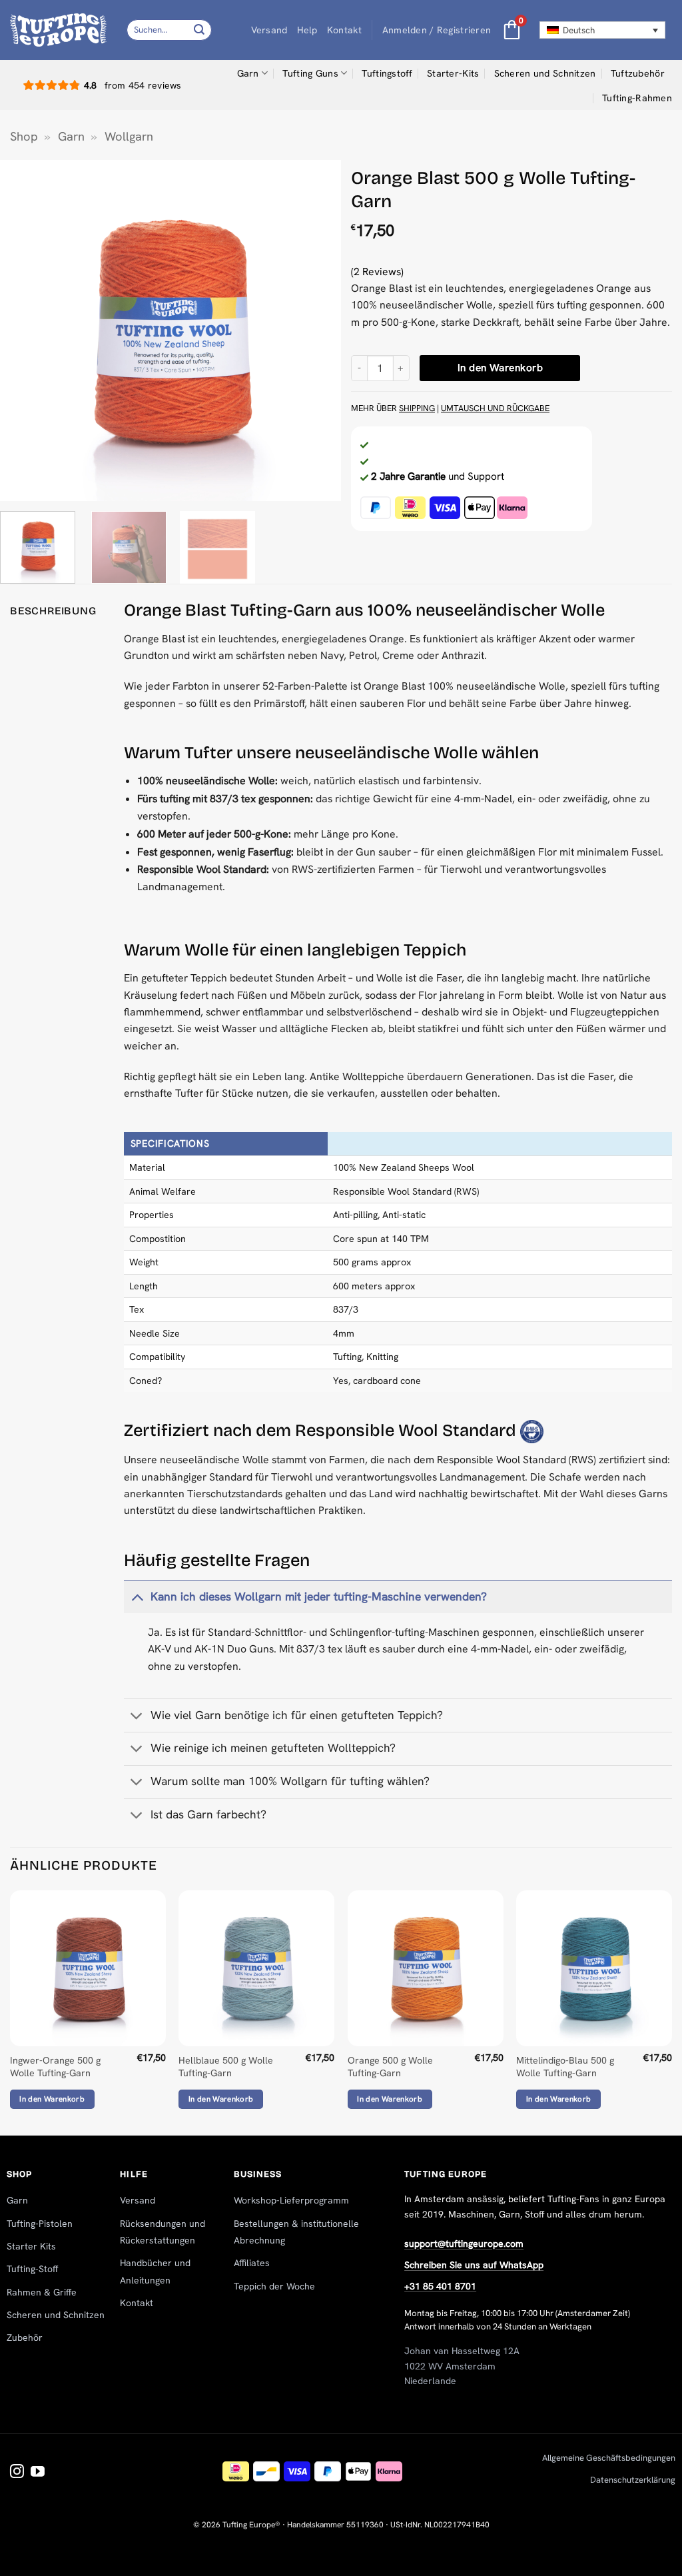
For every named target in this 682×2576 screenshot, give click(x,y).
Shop (24, 137)
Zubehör (25, 2337)
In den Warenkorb (500, 368)
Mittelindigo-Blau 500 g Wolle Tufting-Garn (565, 2067)
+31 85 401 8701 (440, 2286)
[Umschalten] (137, 1597)
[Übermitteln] (200, 30)
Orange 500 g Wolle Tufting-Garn (390, 2067)
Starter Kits (31, 2246)
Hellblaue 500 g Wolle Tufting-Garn (226, 2067)
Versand (269, 30)
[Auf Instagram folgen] (17, 2472)
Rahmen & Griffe (42, 2292)
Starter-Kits (453, 73)
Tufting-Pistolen (40, 2224)
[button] (437, 30)
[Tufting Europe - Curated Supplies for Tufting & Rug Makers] (58, 30)
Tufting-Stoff (32, 2269)
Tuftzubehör (638, 73)
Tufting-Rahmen (637, 98)
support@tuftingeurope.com (464, 2244)
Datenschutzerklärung (633, 2480)
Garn (248, 73)
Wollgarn (129, 137)
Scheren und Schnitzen (545, 73)
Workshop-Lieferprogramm (291, 2200)
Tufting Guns (310, 73)
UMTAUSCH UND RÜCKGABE (495, 408)
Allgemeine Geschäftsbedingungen (609, 2458)
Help (307, 30)
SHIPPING (417, 408)
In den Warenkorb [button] (52, 2099)
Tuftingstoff (387, 73)
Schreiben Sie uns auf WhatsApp (474, 2265)
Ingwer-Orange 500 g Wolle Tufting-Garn (55, 2067)
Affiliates (252, 2263)
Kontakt (345, 30)
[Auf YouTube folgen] (38, 2472)
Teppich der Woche (274, 2286)
